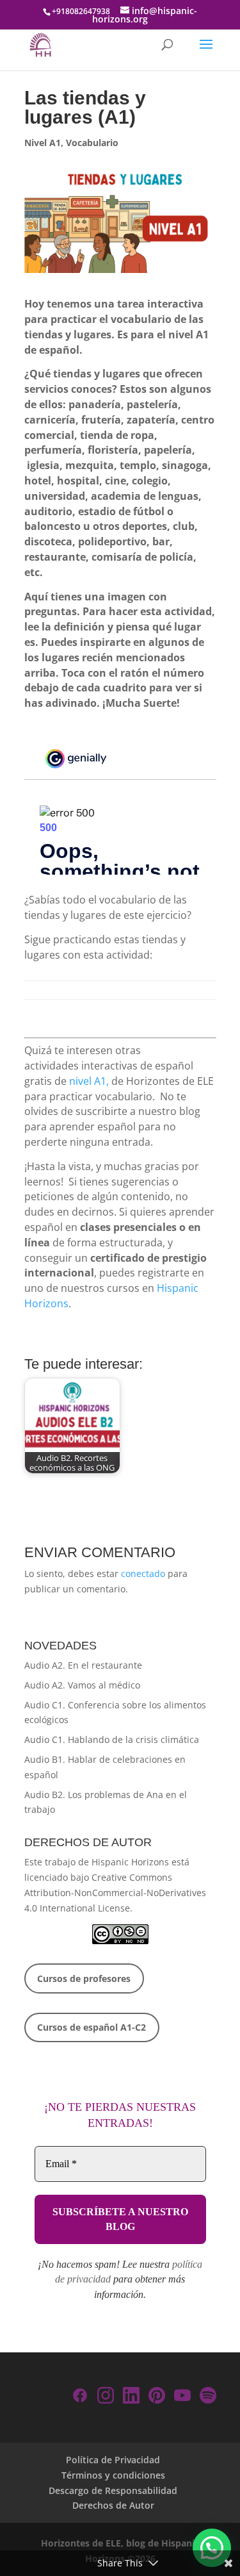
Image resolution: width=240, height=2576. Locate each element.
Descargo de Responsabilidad (113, 2490)
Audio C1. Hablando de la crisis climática (112, 1739)
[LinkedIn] (131, 2398)
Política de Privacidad (113, 2460)
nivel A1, (89, 1081)
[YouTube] (182, 2398)
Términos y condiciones (113, 2475)
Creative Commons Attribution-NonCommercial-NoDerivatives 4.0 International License (115, 1893)
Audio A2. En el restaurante (83, 1665)
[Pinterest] (157, 2398)
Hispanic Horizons (130, 1862)
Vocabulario (92, 143)
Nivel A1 (43, 143)
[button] (212, 2548)
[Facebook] (80, 2398)
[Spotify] (208, 2398)
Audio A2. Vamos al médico (82, 1685)
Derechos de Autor (113, 2505)
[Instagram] (106, 2398)
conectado (143, 1573)
